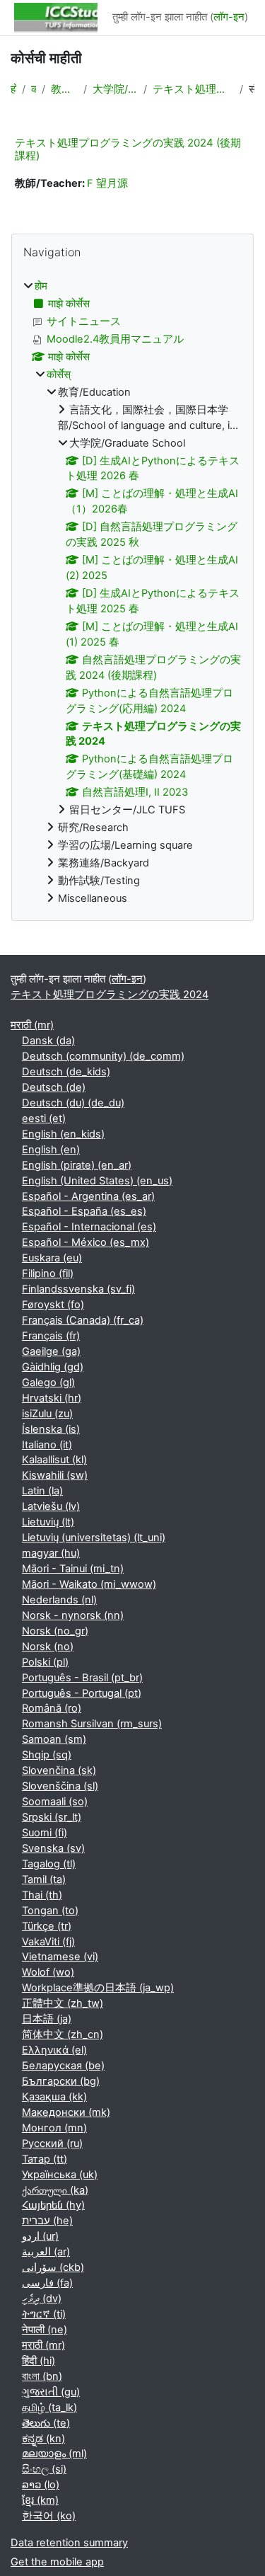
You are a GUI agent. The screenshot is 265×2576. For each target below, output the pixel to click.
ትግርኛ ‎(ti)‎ (44, 2314)
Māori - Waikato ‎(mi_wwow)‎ (89, 1584)
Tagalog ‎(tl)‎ (49, 1864)
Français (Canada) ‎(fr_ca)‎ (83, 1320)
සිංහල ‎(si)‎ (44, 2469)
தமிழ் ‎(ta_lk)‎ (49, 2408)
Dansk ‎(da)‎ (48, 1041)
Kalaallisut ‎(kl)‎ (54, 1460)
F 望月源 (107, 183)
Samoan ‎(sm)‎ (54, 1739)
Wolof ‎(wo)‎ (48, 1972)
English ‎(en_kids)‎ (63, 1134)
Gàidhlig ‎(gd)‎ (53, 1367)
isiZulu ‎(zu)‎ (47, 1414)
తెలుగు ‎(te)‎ (46, 2423)
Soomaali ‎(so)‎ (55, 1802)
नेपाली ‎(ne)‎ (45, 2330)
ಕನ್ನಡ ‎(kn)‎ (43, 2439)
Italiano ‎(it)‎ (47, 1445)
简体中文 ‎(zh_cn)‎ (63, 2034)
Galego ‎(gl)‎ (48, 1383)
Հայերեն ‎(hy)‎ (53, 2205)
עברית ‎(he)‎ (47, 2221)
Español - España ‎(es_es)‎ (84, 1211)
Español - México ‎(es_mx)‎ (86, 1242)
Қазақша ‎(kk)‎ (54, 2097)
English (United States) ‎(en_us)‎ (97, 1181)
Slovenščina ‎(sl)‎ (60, 1786)
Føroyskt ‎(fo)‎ (53, 1305)
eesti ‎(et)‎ (44, 1118)
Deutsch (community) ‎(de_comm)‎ (103, 1056)
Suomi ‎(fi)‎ (45, 1833)
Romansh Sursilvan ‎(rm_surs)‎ (92, 1724)
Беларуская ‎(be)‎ (63, 2066)
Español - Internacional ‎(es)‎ (89, 1227)
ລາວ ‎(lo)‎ (41, 2485)
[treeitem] (132, 593)
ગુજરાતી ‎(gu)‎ (51, 2392)
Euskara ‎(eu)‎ (52, 1258)
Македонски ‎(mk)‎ (66, 2112)
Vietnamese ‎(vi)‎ (60, 1957)
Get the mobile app (57, 2562)
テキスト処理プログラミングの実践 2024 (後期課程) (128, 149)
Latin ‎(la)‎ (42, 1491)
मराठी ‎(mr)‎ (32, 1025)
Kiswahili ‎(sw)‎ (55, 1475)
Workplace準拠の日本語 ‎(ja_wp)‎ (98, 1988)
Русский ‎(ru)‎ (52, 2143)
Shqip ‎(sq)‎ (47, 1755)
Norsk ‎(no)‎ (48, 1647)
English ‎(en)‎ (51, 1150)
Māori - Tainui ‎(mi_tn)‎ (73, 1569)
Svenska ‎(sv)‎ (53, 1848)
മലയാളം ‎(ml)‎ (54, 2454)
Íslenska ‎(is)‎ (51, 1429)
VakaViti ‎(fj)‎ (48, 1942)
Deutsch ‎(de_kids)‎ (66, 1072)
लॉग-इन (229, 17)
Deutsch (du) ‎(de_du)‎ (73, 1103)
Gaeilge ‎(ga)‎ (51, 1351)
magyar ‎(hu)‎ (51, 1553)
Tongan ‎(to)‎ (50, 1911)
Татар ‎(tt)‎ (45, 2159)
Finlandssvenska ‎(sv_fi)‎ (78, 1289)
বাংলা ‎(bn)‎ (42, 2376)
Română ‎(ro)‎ (52, 1708)
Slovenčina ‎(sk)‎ (59, 1770)
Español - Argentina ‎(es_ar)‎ (88, 1196)
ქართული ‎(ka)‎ (55, 2190)
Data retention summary (69, 2543)
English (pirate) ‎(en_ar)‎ (77, 1165)
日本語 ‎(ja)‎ (47, 2019)
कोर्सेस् (34, 89)
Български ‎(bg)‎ (61, 2081)
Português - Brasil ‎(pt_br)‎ (82, 1678)
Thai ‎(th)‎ (42, 1895)
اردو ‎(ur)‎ (40, 2236)
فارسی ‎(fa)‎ (47, 2283)
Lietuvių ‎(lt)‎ (48, 1522)
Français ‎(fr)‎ (51, 1336)
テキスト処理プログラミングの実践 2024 (193, 89)
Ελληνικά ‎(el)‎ (54, 2050)
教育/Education (64, 89)
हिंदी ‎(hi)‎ (39, 2361)
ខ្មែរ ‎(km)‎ (40, 2500)
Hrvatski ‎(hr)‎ (52, 1398)
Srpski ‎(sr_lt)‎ (52, 1817)
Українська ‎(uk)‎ (60, 2175)
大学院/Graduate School (115, 89)
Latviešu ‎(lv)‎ (51, 1506)
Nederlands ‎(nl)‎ (59, 1600)
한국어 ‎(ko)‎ (49, 2516)
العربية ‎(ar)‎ (46, 2252)
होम (13, 89)
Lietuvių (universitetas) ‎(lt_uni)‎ (94, 1538)
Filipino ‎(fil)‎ (48, 1273)
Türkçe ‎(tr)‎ (47, 1926)
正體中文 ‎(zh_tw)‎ (63, 2003)
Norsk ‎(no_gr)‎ (55, 1631)
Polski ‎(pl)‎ (45, 1662)
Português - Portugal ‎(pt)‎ (82, 1693)
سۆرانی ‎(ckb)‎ (53, 2267)
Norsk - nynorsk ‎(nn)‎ (73, 1615)
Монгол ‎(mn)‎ (54, 2128)
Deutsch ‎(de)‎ (54, 1087)
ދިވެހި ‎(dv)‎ (42, 2299)
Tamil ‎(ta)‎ (44, 1879)
